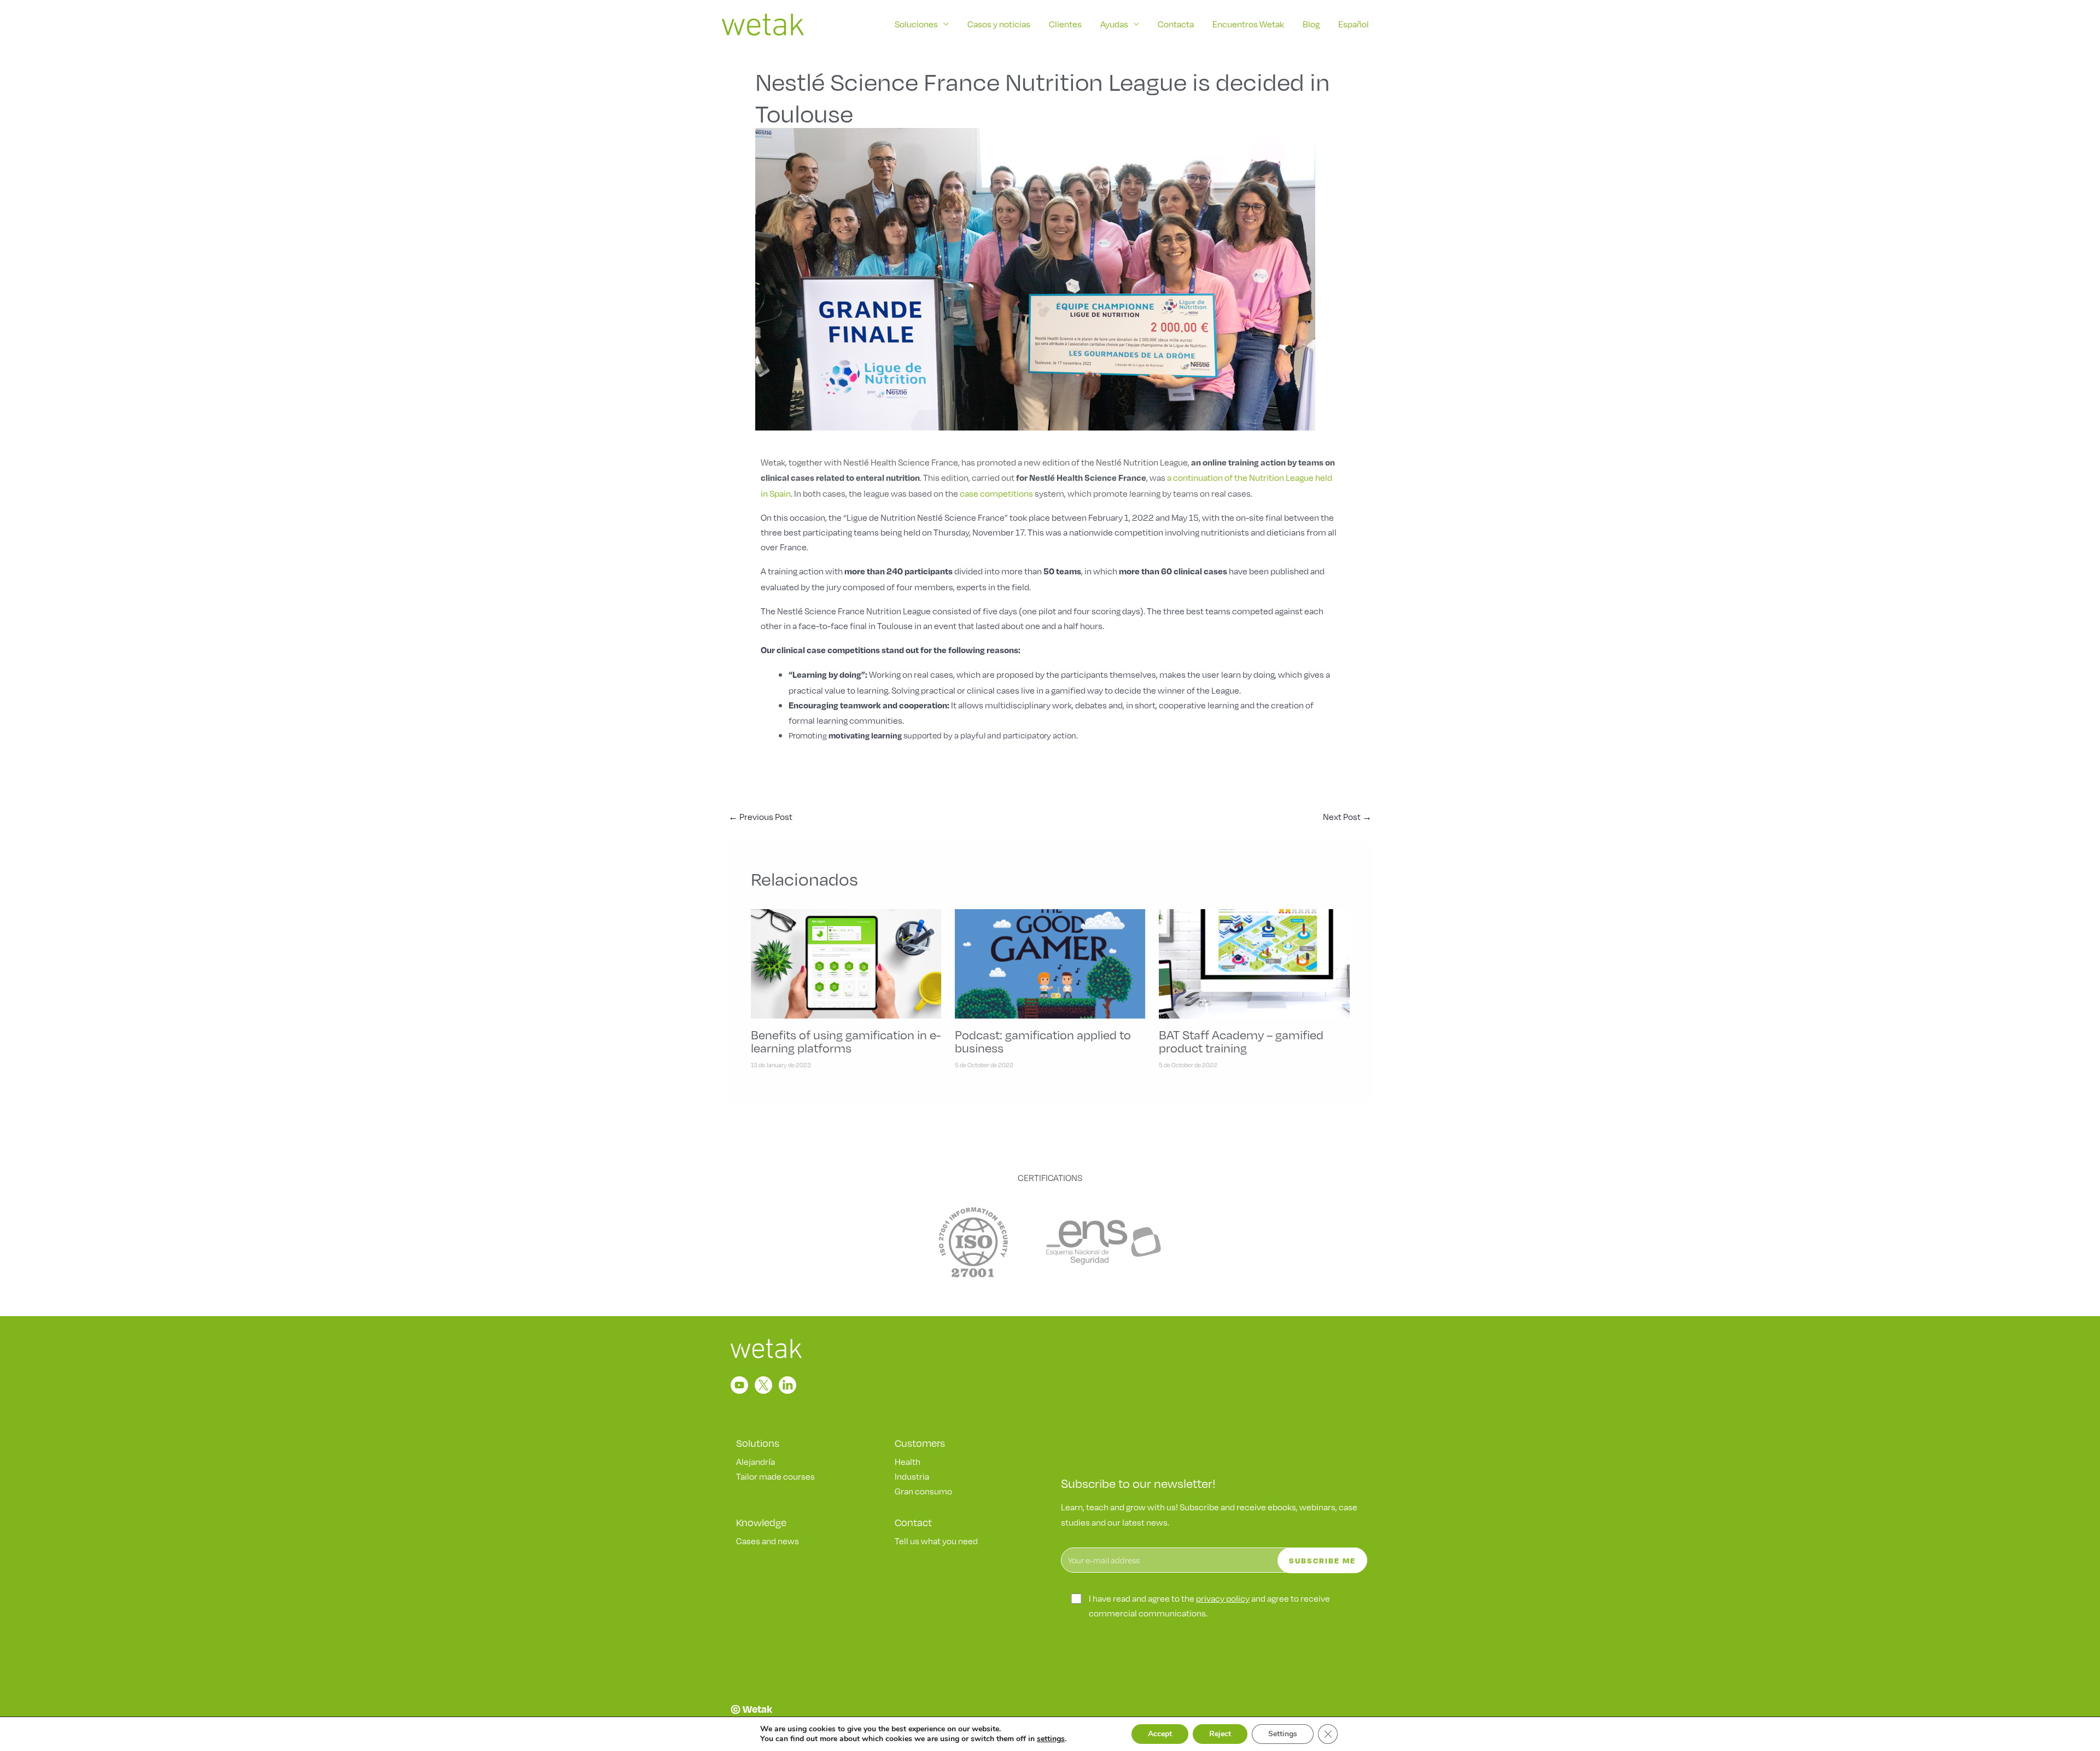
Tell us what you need (936, 1541)
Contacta (1176, 24)
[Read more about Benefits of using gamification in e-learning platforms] (846, 962)
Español (1354, 24)
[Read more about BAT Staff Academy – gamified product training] (1254, 962)
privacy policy (1223, 1598)
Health (908, 1461)
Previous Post (760, 816)
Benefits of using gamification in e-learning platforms (846, 1041)
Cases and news (768, 1541)
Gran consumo (923, 1491)
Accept (1160, 1734)
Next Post (1347, 816)
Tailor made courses (775, 1476)
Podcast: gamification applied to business (1043, 1041)
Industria (912, 1476)
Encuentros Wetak (1248, 24)
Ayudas (1114, 24)
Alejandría (756, 1461)
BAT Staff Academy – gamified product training (1241, 1041)
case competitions (996, 493)
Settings (1283, 1734)
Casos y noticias (999, 24)
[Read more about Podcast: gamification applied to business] (1050, 962)
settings (1051, 1739)
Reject (1220, 1734)
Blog (1311, 24)
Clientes (1065, 24)
